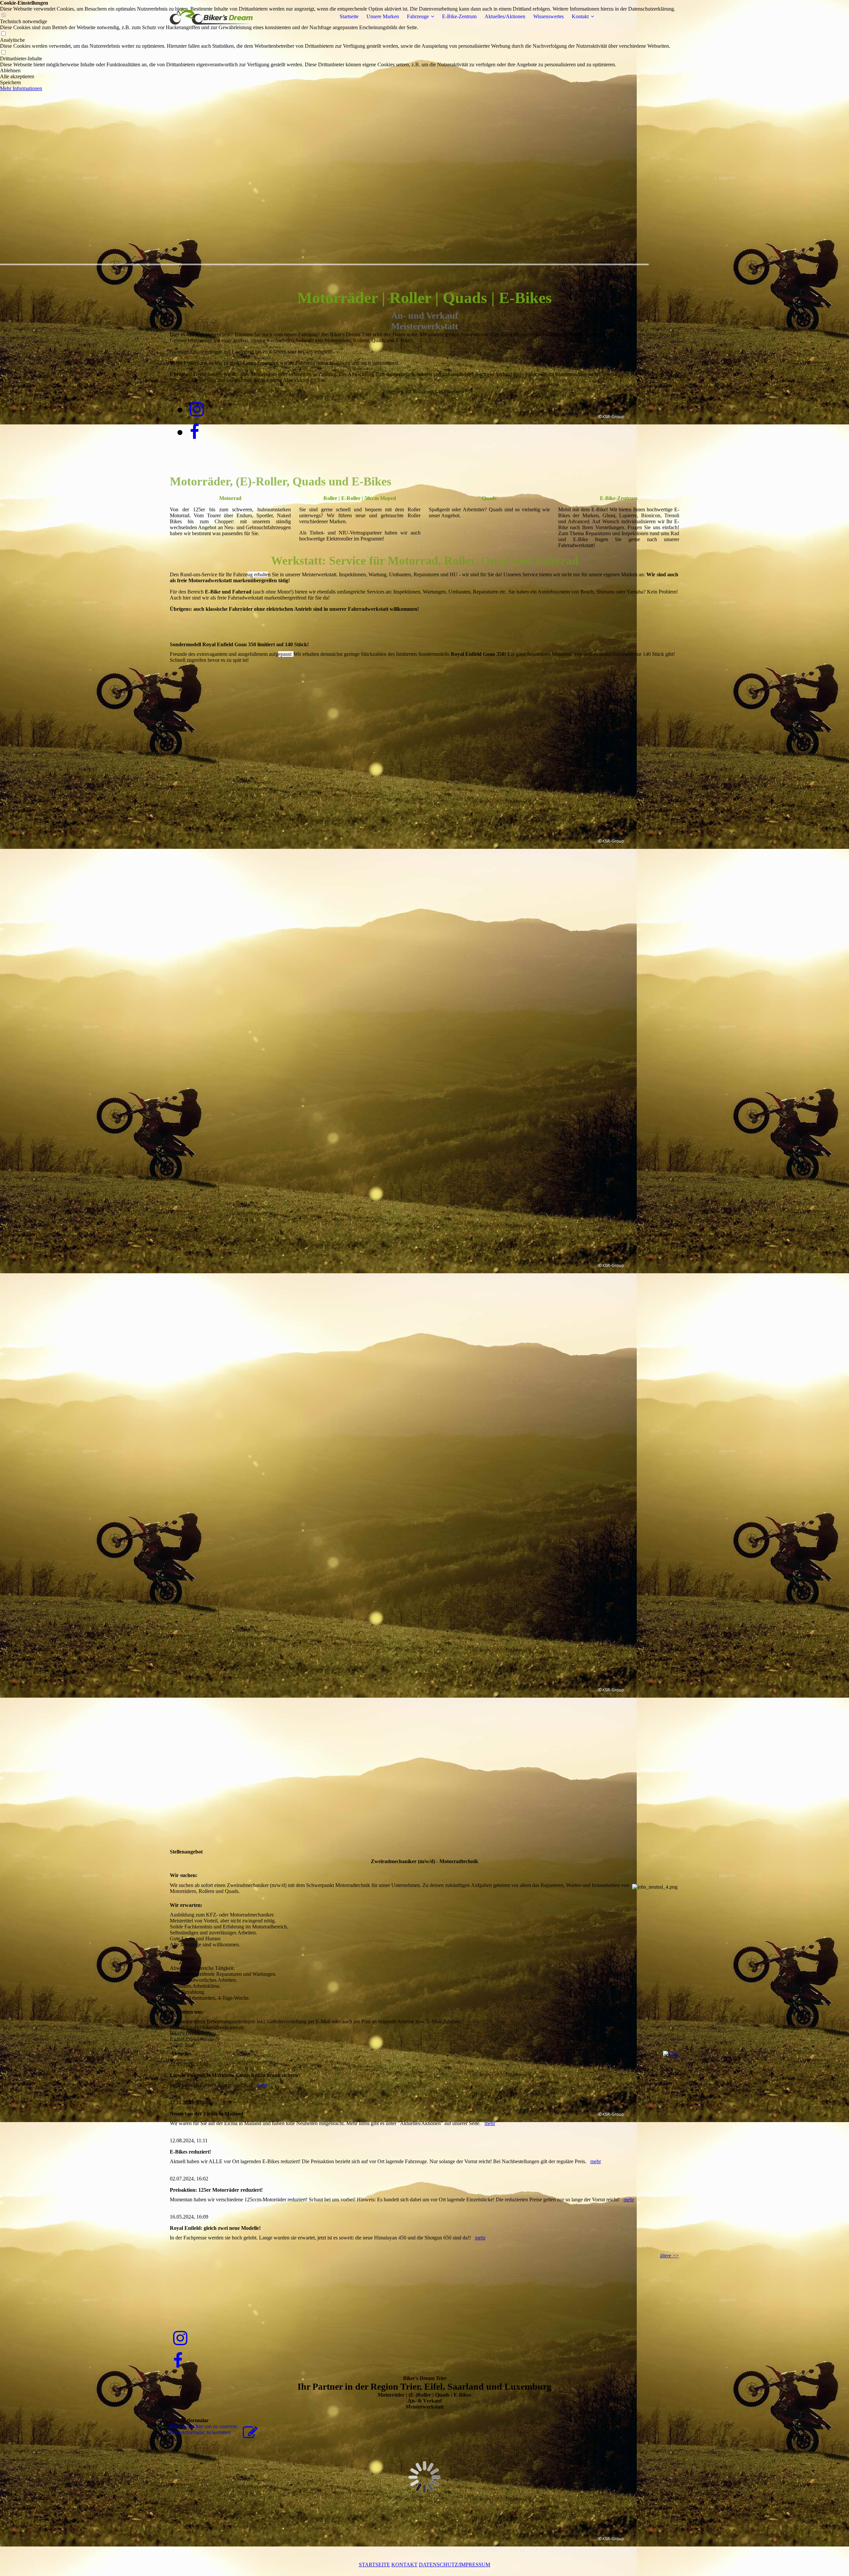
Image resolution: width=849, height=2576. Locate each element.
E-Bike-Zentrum (459, 16)
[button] (338, 71)
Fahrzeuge (418, 16)
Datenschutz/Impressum (455, 2565)
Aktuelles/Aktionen (505, 16)
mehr (262, 2085)
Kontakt (580, 16)
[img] (211, 17)
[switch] (3, 34)
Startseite (349, 16)
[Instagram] (197, 409)
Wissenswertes (549, 16)
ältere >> (669, 2256)
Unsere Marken (383, 16)
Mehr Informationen (21, 88)
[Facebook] (195, 432)
